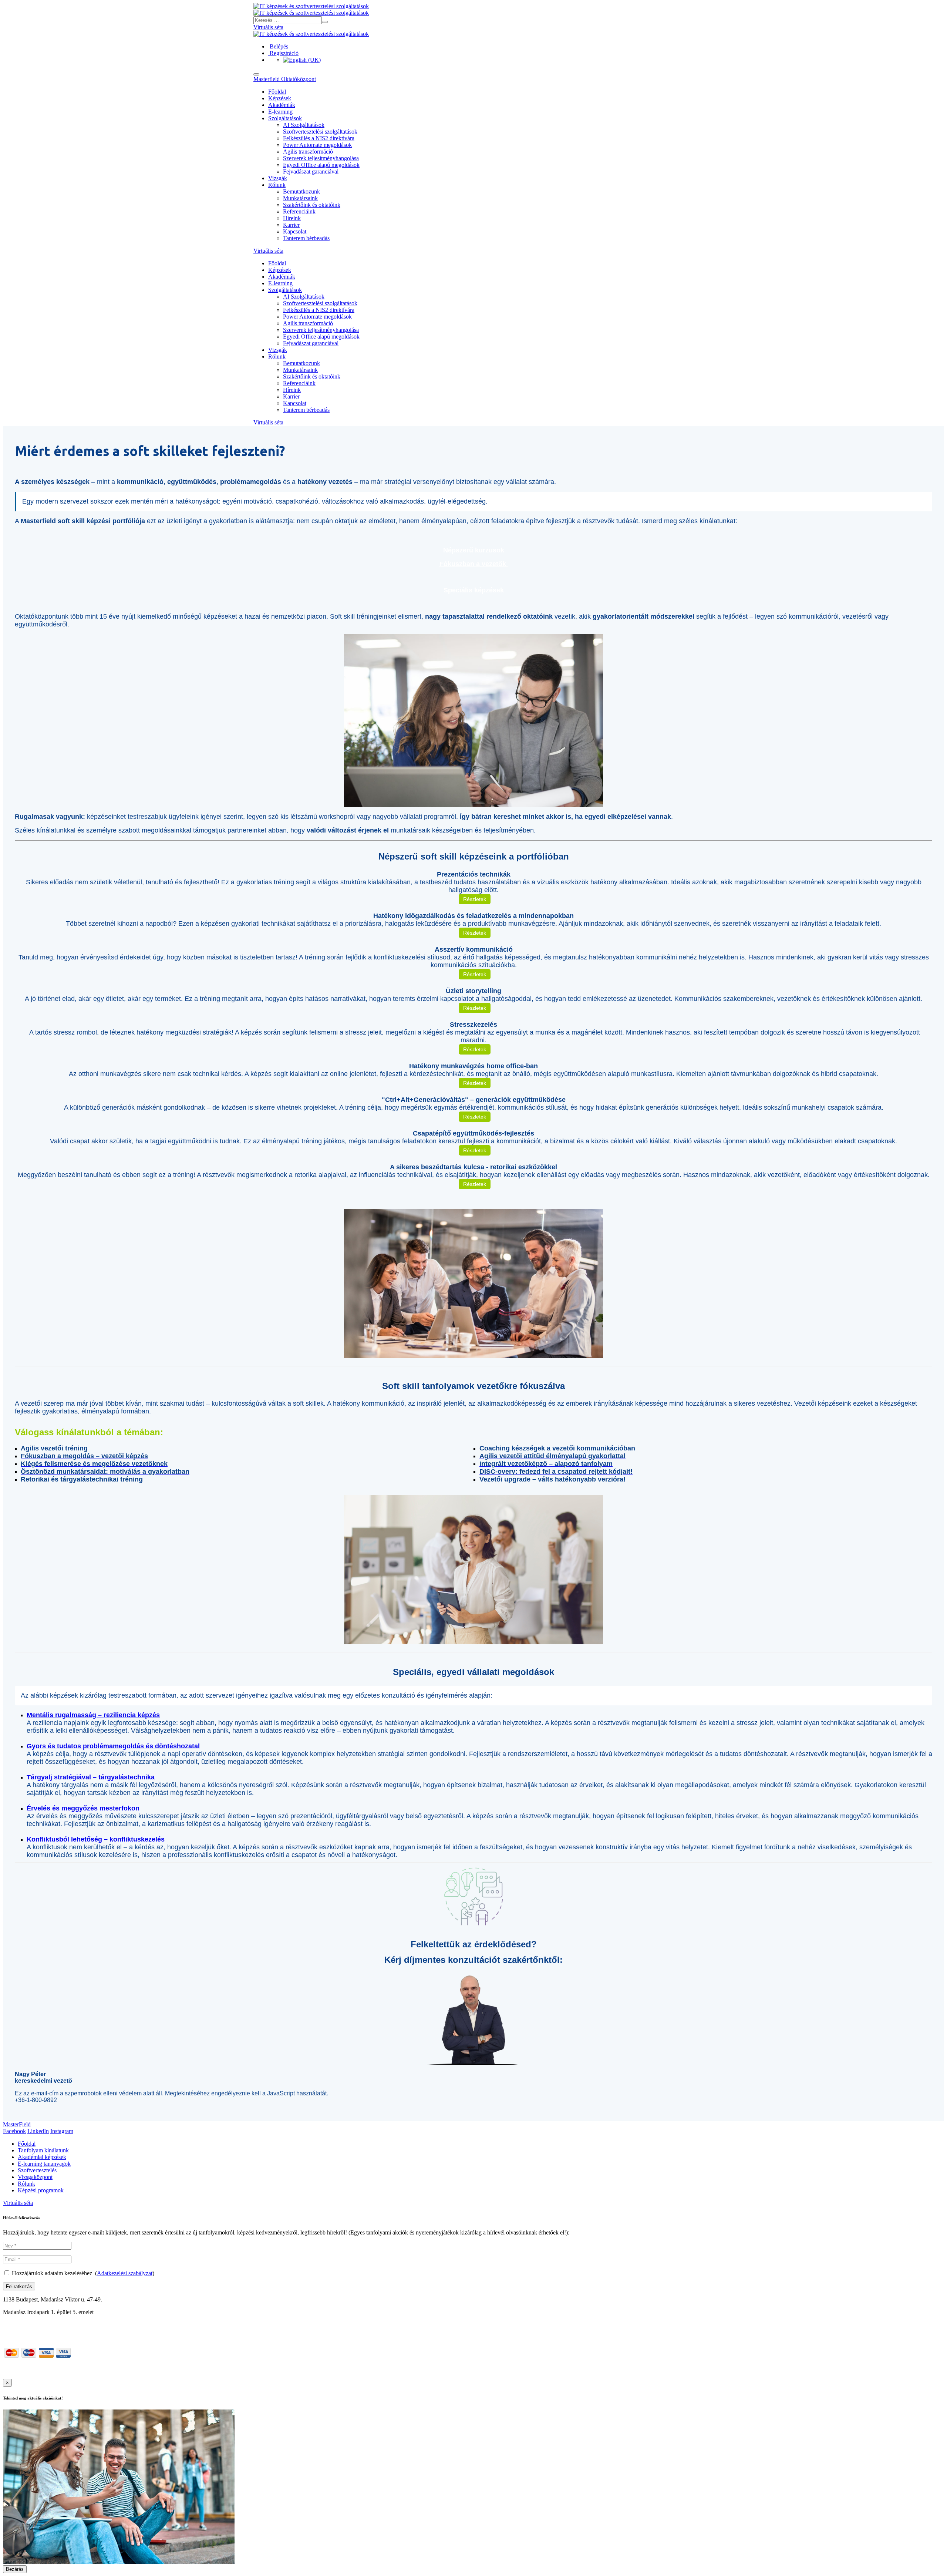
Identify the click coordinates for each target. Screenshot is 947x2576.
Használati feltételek (306, 2369)
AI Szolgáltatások (304, 125)
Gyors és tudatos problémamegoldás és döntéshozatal (113, 1746)
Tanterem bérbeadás (306, 238)
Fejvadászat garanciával (311, 171)
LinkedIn (38, 2131)
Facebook (14, 2131)
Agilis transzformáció (308, 152)
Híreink (292, 218)
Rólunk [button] (277, 185)
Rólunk (26, 2184)
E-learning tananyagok (44, 2164)
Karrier (291, 225)
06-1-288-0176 (21, 2325)
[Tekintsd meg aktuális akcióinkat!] (119, 2562)
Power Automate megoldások (317, 145)
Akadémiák (282, 105)
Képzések (280, 98)
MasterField (17, 2124)
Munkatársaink (300, 198)
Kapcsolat (295, 231)
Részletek (475, 899)
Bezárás (15, 2569)
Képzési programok (41, 2190)
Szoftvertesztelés (37, 2170)
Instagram (62, 2131)
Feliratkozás (19, 2286)
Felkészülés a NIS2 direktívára (319, 138)
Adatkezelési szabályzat (125, 2273)
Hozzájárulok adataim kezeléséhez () (83, 2273)
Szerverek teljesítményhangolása (321, 158)
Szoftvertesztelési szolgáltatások (320, 132)
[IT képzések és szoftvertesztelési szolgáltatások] (311, 6)
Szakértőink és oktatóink (312, 205)
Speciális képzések (474, 590)
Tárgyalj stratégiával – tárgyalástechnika (91, 1777)
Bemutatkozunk (301, 191)
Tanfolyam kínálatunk (43, 2150)
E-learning (280, 112)
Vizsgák (278, 178)
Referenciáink (299, 211)
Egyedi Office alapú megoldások (321, 165)
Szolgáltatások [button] (285, 118)
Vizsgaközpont (35, 2177)
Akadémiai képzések (42, 2157)
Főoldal (277, 92)
